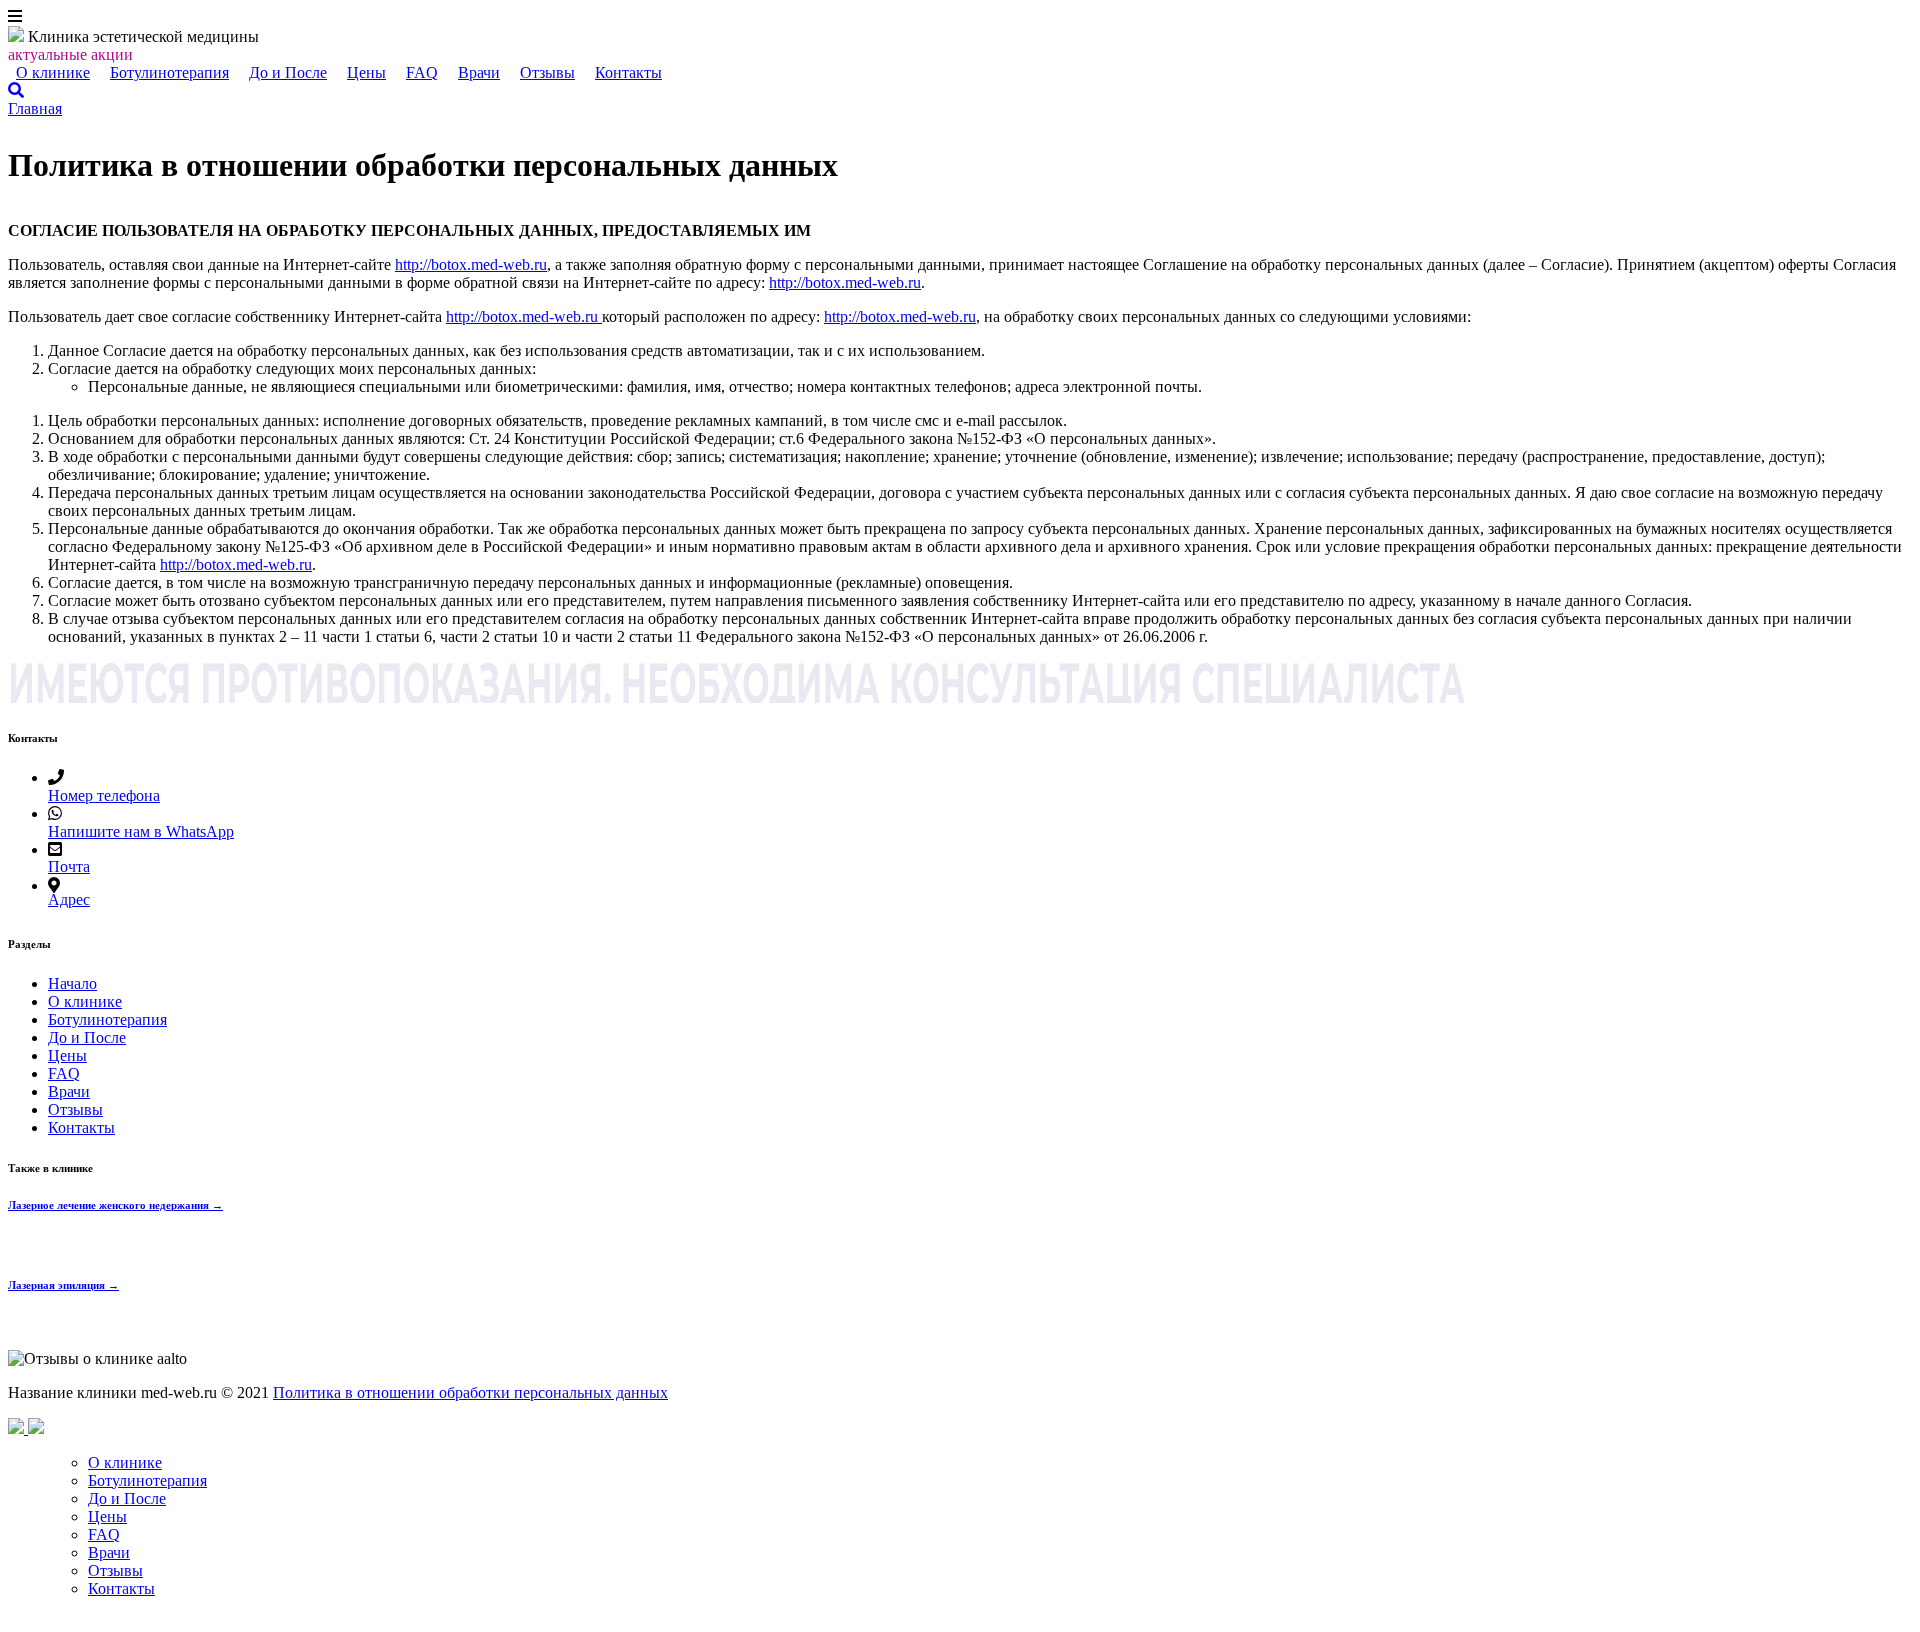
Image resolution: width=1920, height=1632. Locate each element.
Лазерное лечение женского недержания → (115, 1205)
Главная (35, 108)
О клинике (53, 72)
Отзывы (547, 72)
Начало (72, 983)
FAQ (422, 72)
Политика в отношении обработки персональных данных (470, 1392)
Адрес (69, 899)
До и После (288, 72)
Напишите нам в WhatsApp (141, 831)
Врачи (479, 72)
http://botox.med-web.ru (471, 264)
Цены (366, 72)
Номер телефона (104, 795)
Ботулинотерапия (169, 72)
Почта (69, 866)
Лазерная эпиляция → (63, 1285)
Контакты (628, 72)
